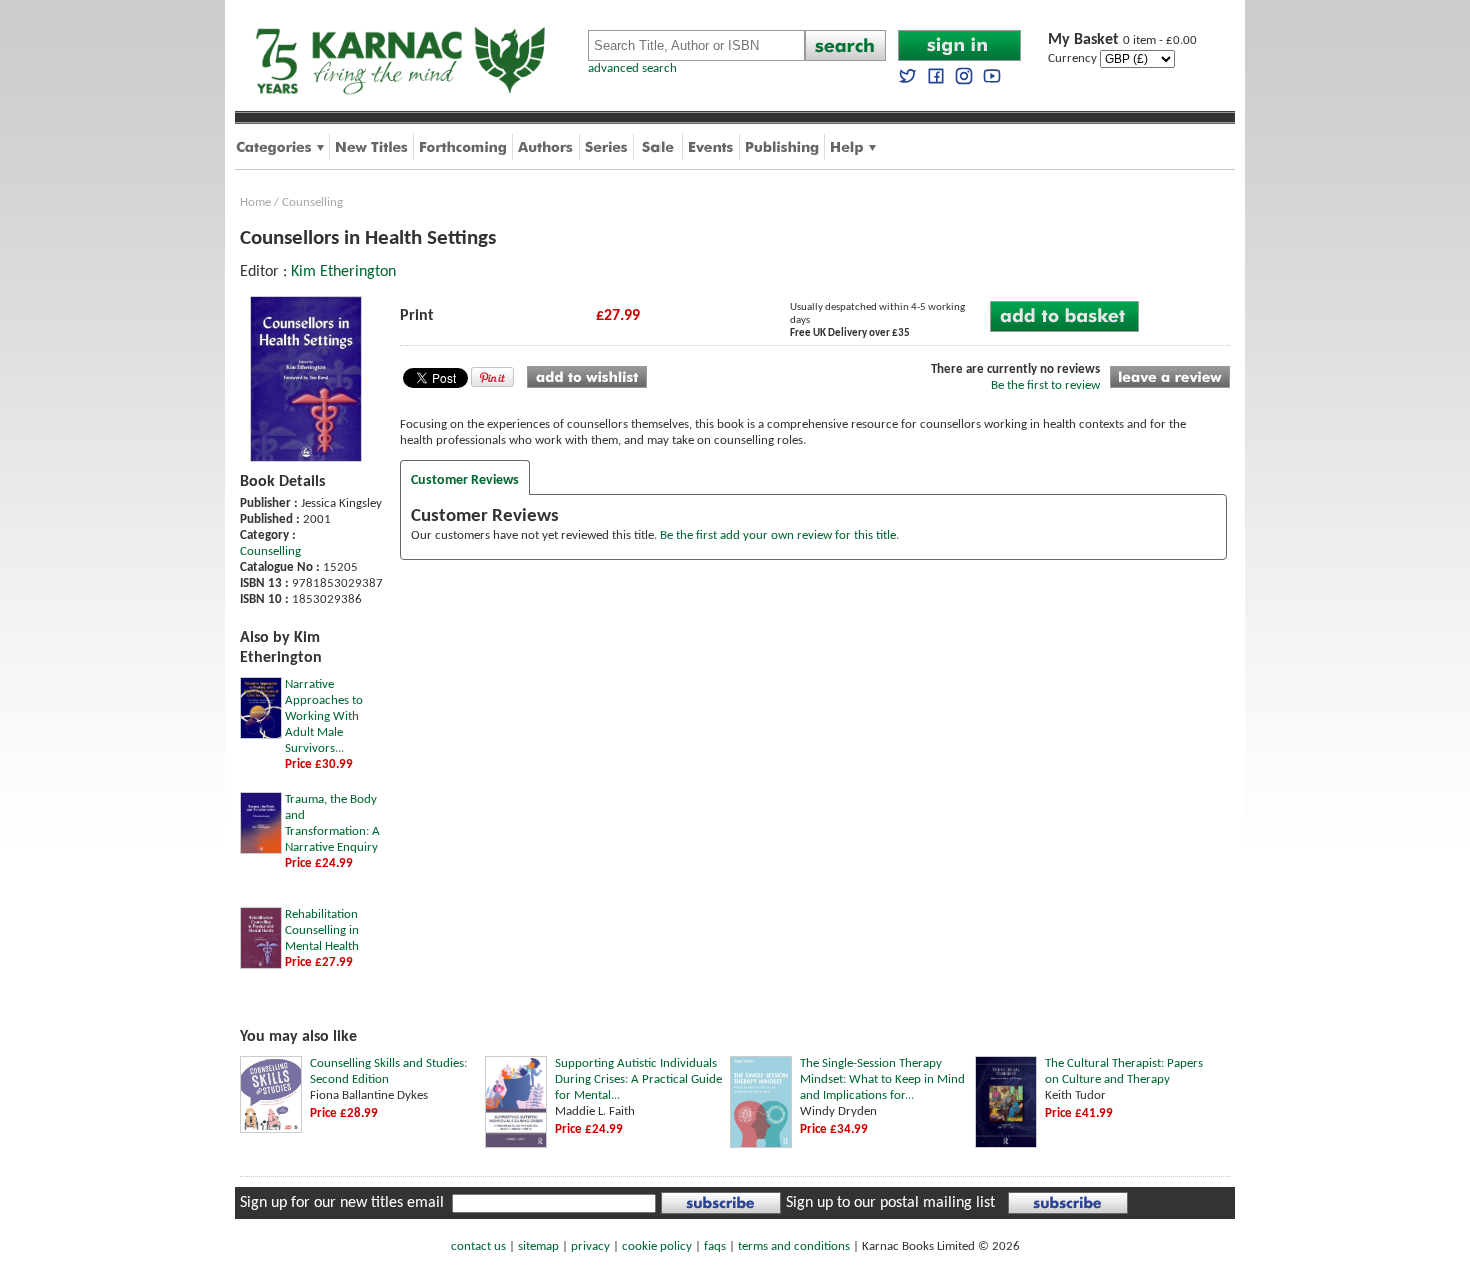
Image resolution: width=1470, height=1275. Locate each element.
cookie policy (657, 1246)
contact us (478, 1246)
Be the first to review (1045, 385)
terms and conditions (794, 1246)
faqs (715, 1246)
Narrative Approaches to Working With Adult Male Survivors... (324, 716)
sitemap (538, 1246)
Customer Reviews (465, 480)
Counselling (312, 202)
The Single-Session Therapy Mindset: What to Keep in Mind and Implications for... (882, 1079)
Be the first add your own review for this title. (779, 535)
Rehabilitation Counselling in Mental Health (322, 930)
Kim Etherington (343, 272)
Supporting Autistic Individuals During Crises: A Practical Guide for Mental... (638, 1079)
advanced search (632, 68)
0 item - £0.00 (1122, 40)
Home (255, 202)
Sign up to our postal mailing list (890, 1203)
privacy (590, 1246)
